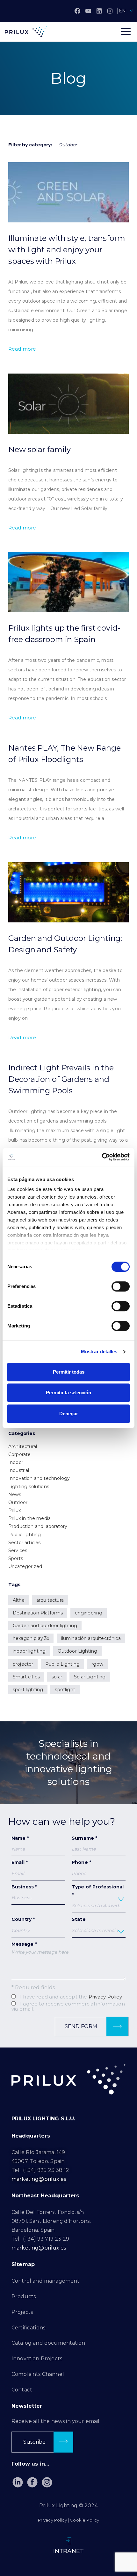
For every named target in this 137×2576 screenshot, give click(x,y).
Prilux (14, 1510)
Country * (23, 1919)
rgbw (97, 1664)
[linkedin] (99, 11)
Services (18, 1550)
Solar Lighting (90, 1677)
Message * (24, 1944)
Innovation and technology (39, 1478)
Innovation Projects (37, 2359)
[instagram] (110, 11)
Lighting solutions (29, 1487)
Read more (22, 349)
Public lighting (25, 1535)
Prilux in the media (29, 1518)
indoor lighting (29, 1651)
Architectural (23, 1446)
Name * (20, 1838)
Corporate (19, 1454)
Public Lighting (62, 1664)
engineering (89, 1613)
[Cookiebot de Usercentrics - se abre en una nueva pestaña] (102, 1157)
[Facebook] (77, 11)
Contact (22, 2390)
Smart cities (26, 1677)
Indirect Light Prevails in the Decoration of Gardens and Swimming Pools (61, 1079)
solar (57, 1677)
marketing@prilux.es (39, 2179)
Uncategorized (25, 1566)
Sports (16, 1558)
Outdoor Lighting (78, 1651)
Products (24, 2296)
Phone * (81, 1862)
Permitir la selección (68, 1393)
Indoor (16, 1462)
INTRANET (68, 2551)
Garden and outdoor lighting (45, 1626)
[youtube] (88, 11)
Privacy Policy (105, 1997)
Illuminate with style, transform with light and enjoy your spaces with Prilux (67, 250)
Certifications (28, 2328)
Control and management (46, 2281)
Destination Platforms (38, 1613)
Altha (19, 1600)
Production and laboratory (38, 1526)
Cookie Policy (84, 2520)
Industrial (19, 1470)
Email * (20, 1862)
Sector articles (24, 1543)
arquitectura (50, 1600)
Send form (82, 2026)
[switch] (121, 1286)
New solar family (39, 449)
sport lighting (28, 1690)
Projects (22, 2312)
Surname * (84, 1838)
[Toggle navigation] (126, 31)
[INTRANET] (68, 2541)
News (15, 1494)
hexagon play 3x (31, 1638)
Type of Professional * (98, 1891)
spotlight (65, 1690)
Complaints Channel (38, 2374)
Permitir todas (69, 1372)
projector (23, 1664)
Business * (24, 1887)
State (79, 1919)
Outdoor (18, 1502)
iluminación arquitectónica (91, 1638)
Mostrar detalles (99, 1351)
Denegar (69, 1414)
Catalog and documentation (48, 2343)
